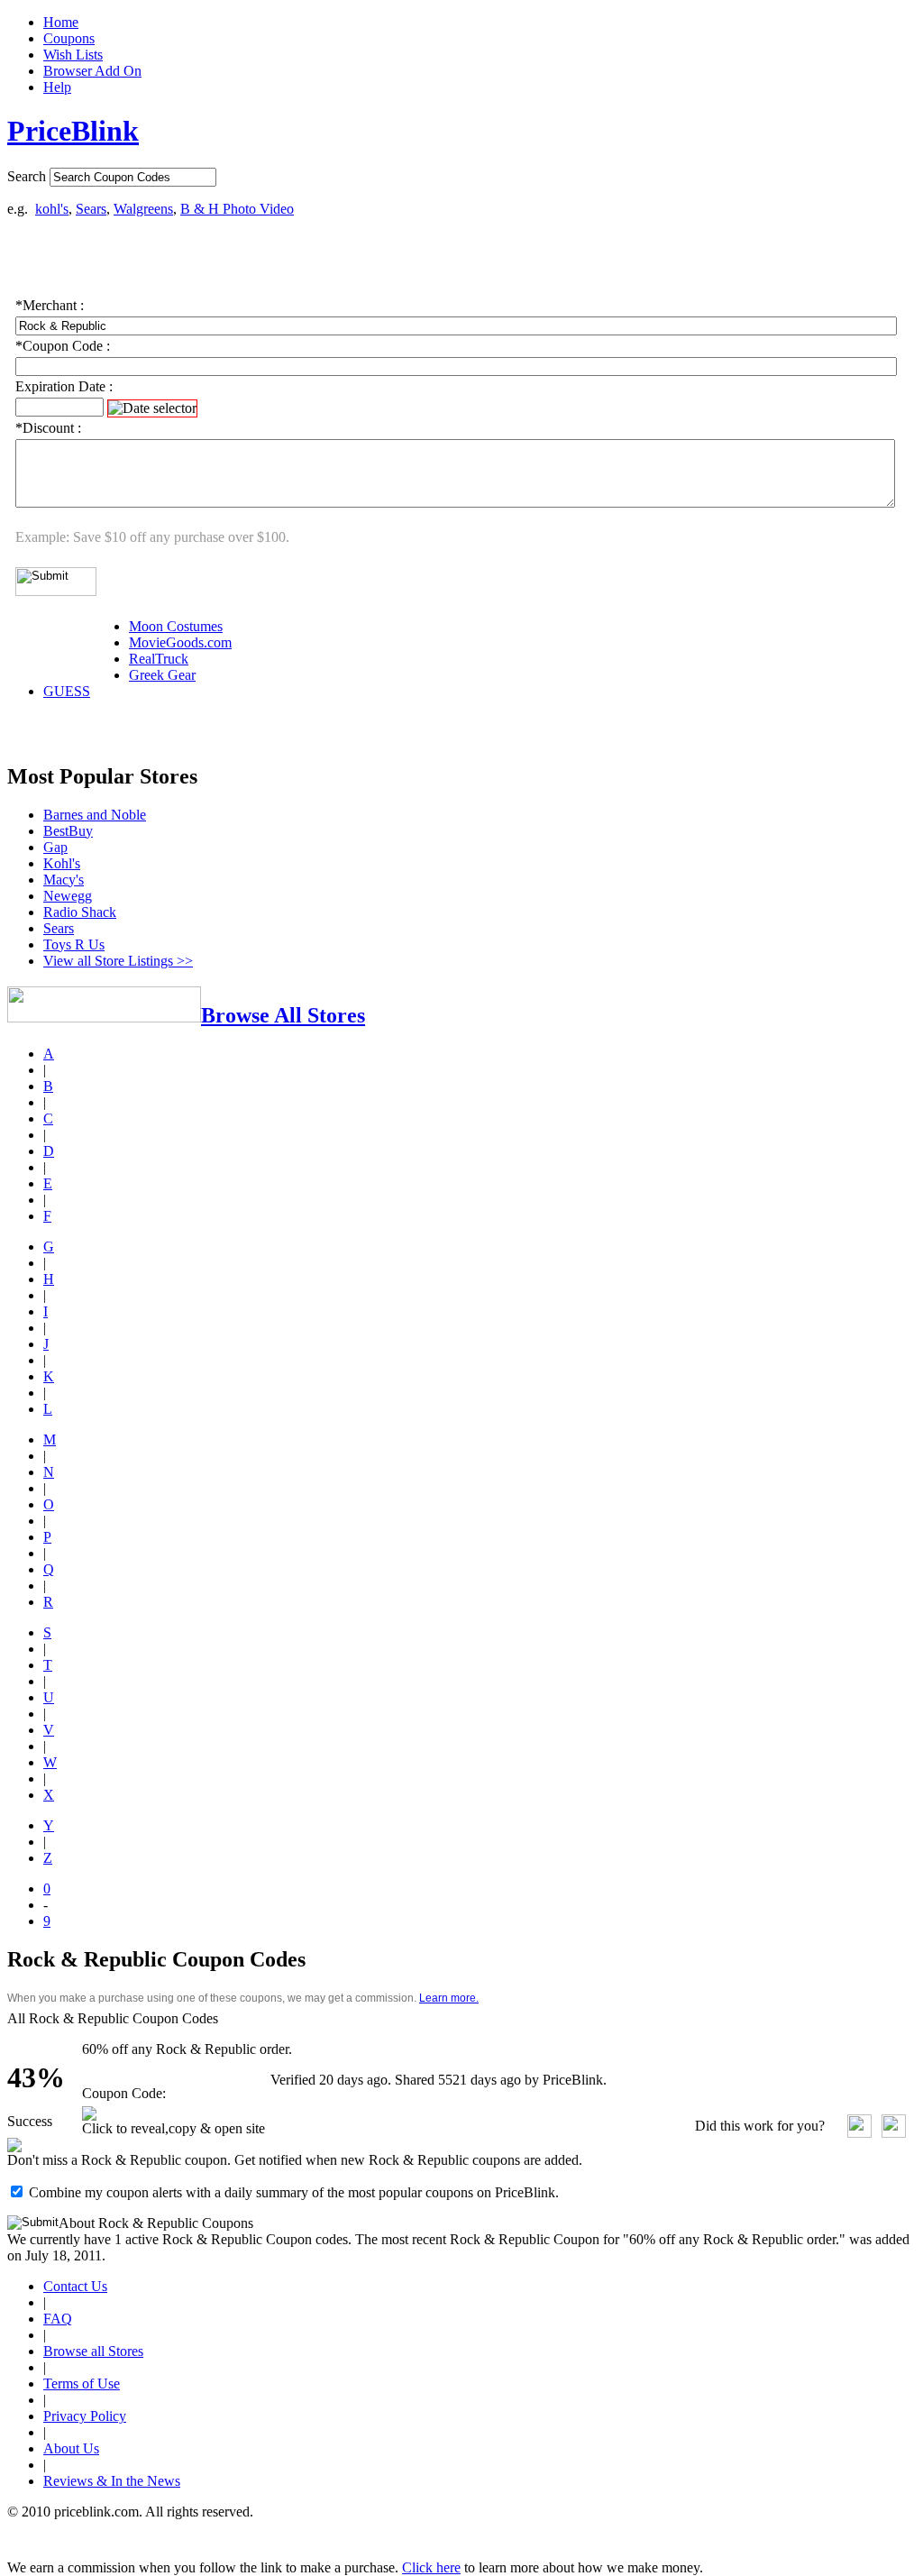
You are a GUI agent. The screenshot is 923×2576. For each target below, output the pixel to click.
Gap (55, 847)
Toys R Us (74, 944)
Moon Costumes (176, 626)
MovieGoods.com (180, 642)
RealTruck (159, 659)
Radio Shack (80, 912)
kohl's (52, 209)
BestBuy (68, 831)
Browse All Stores (283, 1015)
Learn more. (449, 1998)
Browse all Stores (93, 2351)
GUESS (67, 691)
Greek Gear (162, 675)
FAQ (58, 2319)
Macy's (64, 880)
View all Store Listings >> (118, 961)
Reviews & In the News (112, 2481)
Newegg (68, 896)
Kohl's (62, 863)
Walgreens (143, 209)
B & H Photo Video (237, 209)
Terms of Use (82, 2383)
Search (27, 176)
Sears (91, 209)
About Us (71, 2448)
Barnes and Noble (95, 815)
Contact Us (75, 2286)
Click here (431, 2567)
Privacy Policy (85, 2416)
